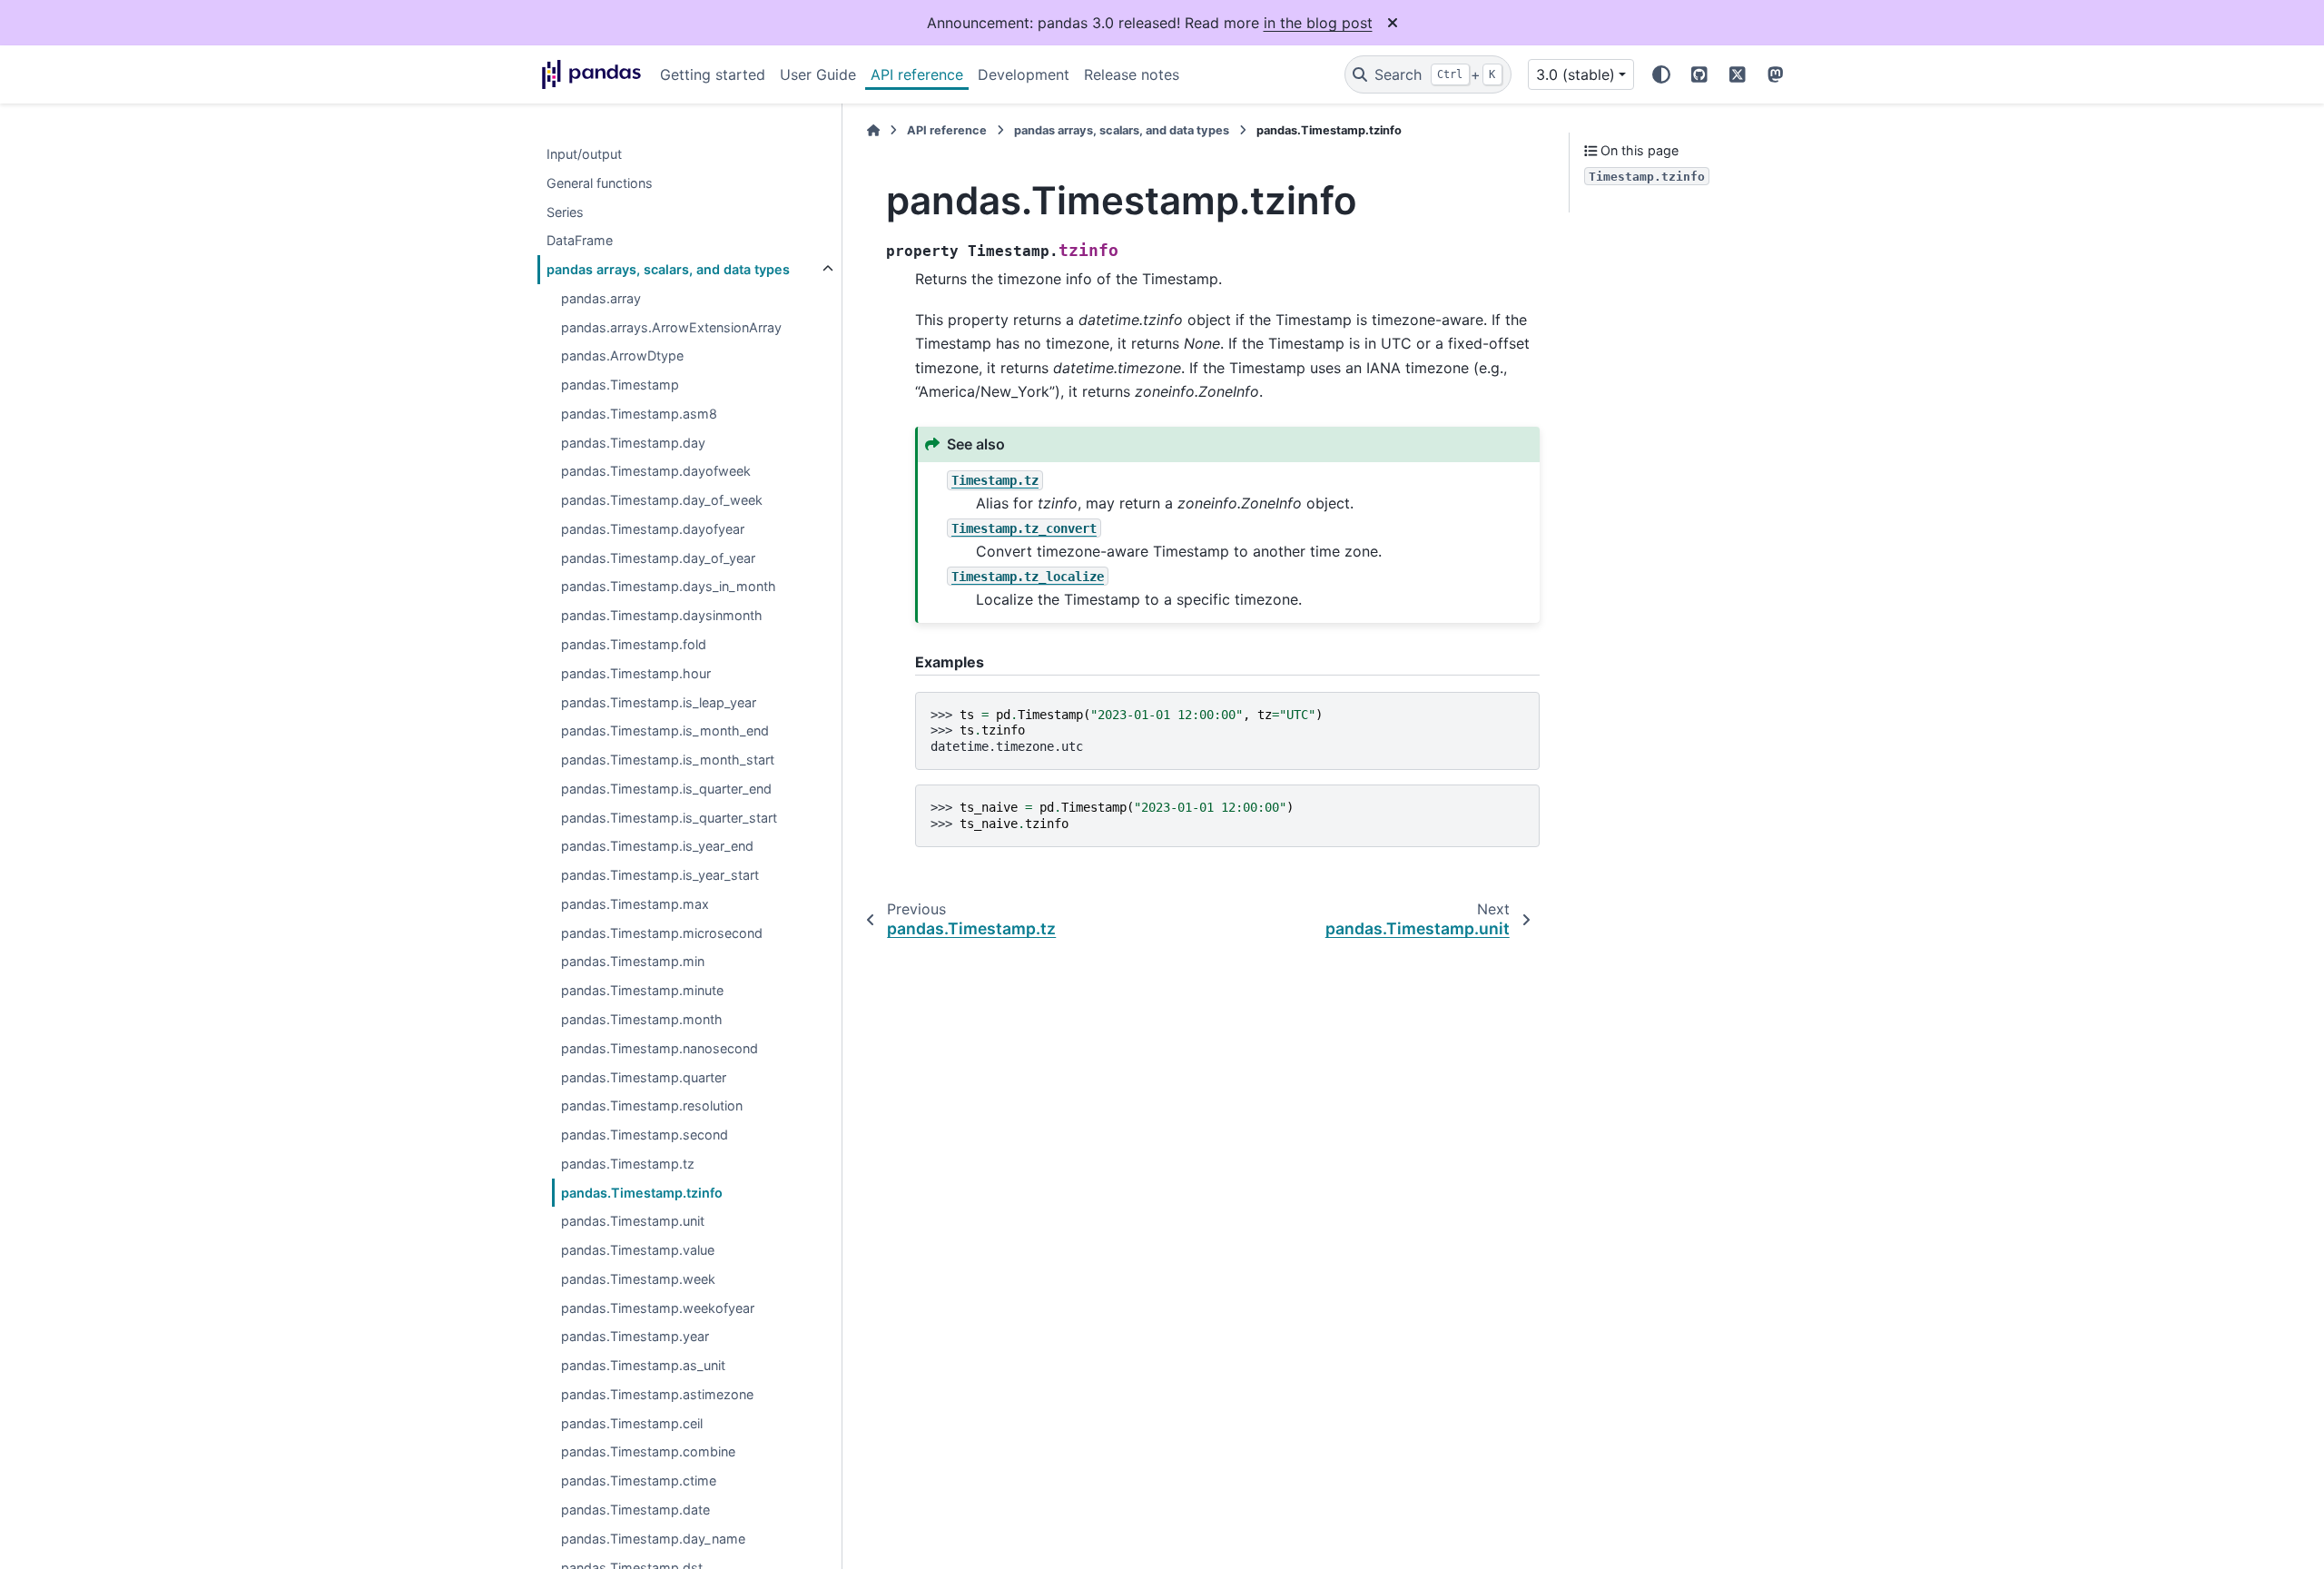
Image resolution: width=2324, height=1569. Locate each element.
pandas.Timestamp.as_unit (643, 1366)
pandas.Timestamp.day (633, 443)
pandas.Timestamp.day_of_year (658, 558)
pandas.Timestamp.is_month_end (665, 731)
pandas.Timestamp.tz (628, 1164)
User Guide (818, 74)
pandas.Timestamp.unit (633, 1222)
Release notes (1132, 74)
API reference (917, 74)
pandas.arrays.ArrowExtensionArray (671, 327)
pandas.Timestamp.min (633, 962)
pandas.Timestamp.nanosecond (660, 1048)
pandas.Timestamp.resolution (652, 1106)
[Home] (873, 130)
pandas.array (601, 298)
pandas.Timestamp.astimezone (657, 1394)
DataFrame (580, 241)
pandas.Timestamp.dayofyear (653, 529)
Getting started (713, 74)
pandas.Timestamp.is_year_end (657, 847)
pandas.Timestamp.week (638, 1279)
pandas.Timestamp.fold (634, 644)
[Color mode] (1661, 74)
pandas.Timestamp (620, 385)
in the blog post (1318, 23)
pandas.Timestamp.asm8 (639, 414)
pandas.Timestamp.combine (648, 1452)
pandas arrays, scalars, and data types (668, 269)
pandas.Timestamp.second (645, 1135)
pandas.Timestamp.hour (636, 673)
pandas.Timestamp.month (642, 1019)
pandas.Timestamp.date (635, 1510)
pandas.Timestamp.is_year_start (660, 876)
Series (565, 212)
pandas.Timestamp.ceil (632, 1423)
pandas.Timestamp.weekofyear (658, 1308)
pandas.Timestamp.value (638, 1250)
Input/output (584, 154)
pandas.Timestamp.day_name (653, 1539)
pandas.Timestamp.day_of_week (662, 501)
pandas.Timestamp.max (635, 904)
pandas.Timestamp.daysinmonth (662, 616)
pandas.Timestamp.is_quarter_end (666, 789)
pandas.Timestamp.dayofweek (656, 472)
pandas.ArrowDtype (622, 356)
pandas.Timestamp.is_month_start (668, 760)
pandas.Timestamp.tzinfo (642, 1193)
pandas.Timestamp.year (635, 1337)
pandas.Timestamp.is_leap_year (659, 702)
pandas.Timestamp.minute (642, 991)
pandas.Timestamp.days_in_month (669, 587)
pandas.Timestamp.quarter (644, 1077)
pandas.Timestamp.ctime (639, 1481)
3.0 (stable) (1576, 74)
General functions (600, 183)
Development (1024, 74)
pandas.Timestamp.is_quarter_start (669, 818)
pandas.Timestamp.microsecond (662, 933)
